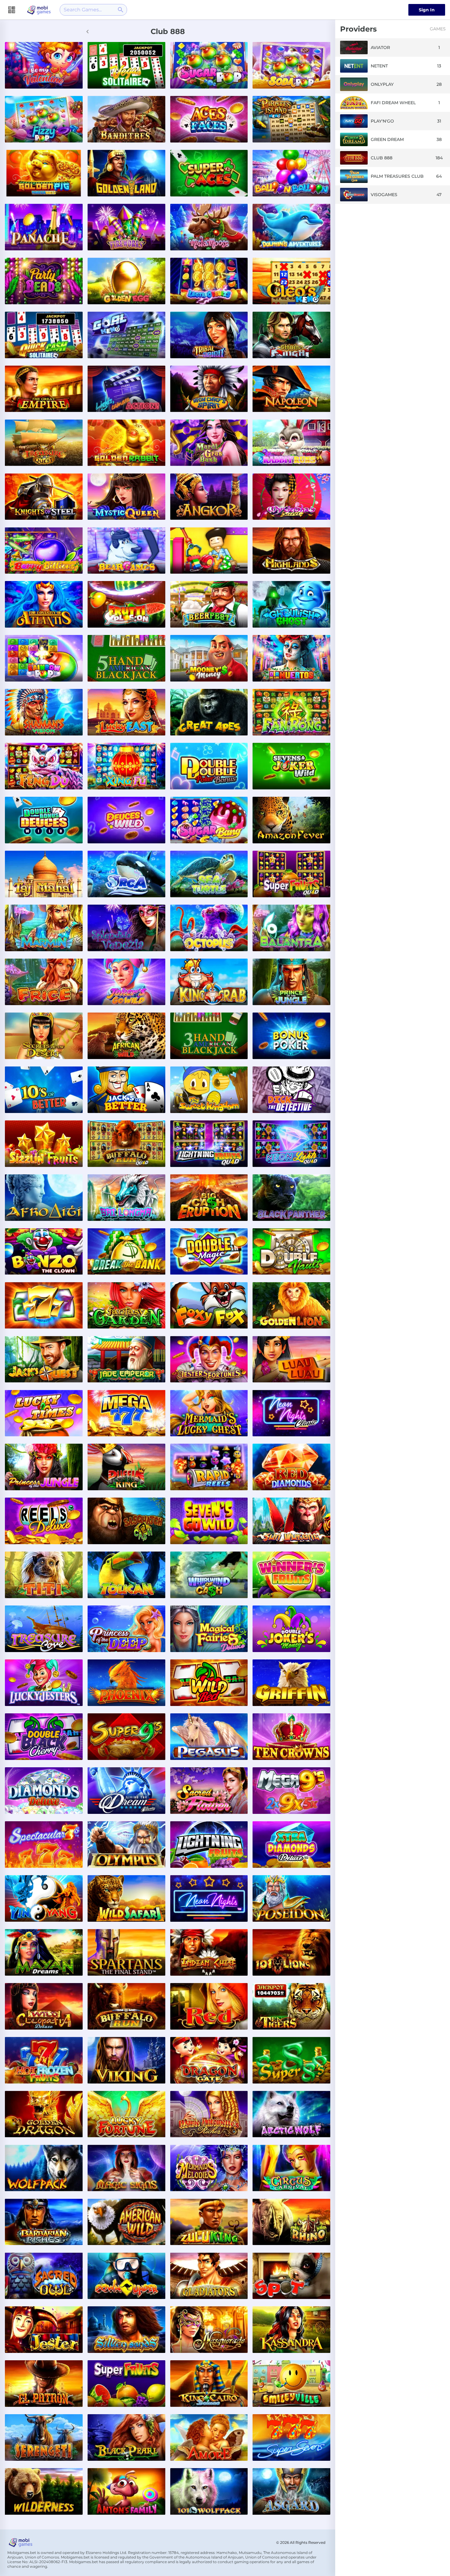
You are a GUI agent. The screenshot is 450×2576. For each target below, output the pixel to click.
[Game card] (44, 65)
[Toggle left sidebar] (13, 10)
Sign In (427, 10)
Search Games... (83, 10)
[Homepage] (39, 10)
